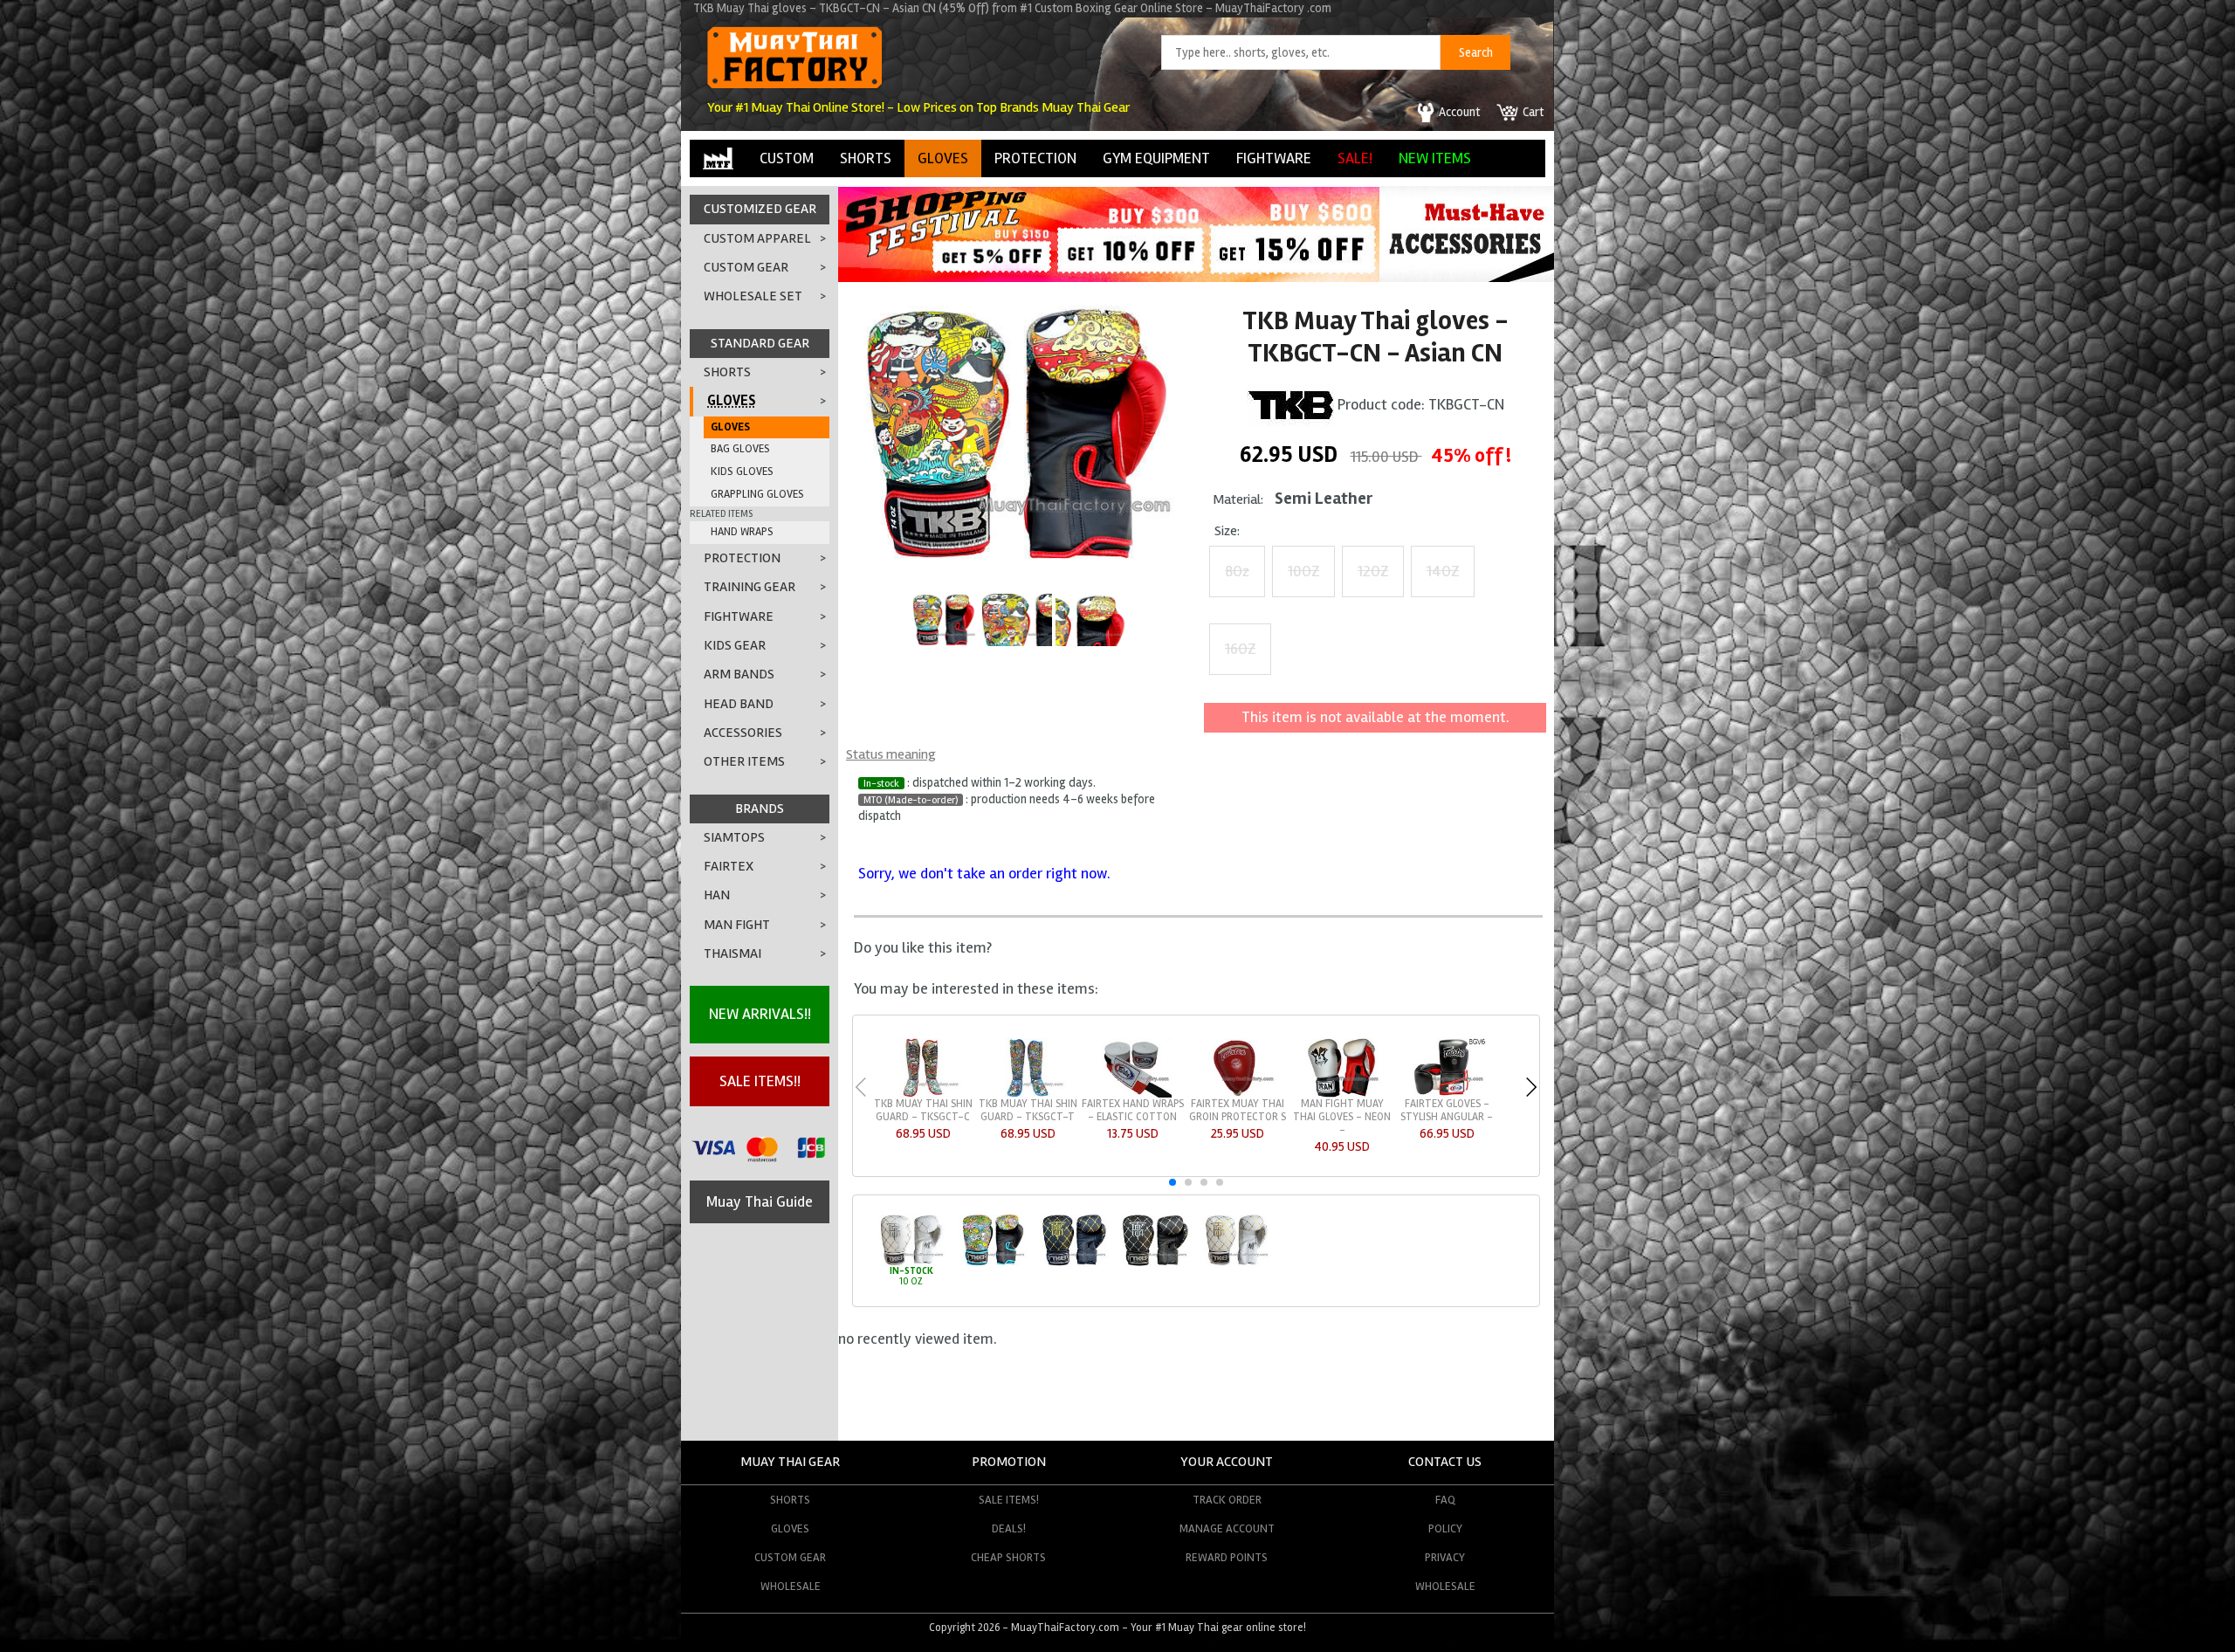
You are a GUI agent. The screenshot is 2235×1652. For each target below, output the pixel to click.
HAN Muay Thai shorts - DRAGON (1028, 1110)
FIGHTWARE (1274, 158)
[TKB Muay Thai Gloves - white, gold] (1237, 1263)
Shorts (790, 1500)
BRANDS (760, 809)
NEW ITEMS (1435, 158)
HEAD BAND (739, 704)
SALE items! (1009, 1500)
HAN (717, 895)
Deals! (1009, 1528)
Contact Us (1445, 1462)
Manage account (1227, 1528)
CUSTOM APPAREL (757, 238)
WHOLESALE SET (753, 296)
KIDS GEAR (735, 645)
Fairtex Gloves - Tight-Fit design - (1447, 1110)
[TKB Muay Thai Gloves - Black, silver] (1155, 1263)
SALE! (1355, 158)
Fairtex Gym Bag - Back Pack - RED (1342, 1110)
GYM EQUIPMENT (1156, 158)
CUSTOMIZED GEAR (760, 209)
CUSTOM (787, 158)
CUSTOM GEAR (746, 267)
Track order (1227, 1500)
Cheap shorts (1008, 1557)
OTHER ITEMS (744, 761)
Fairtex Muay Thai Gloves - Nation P (923, 1110)
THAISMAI (732, 953)
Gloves (790, 1528)
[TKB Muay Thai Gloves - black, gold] (1074, 1263)
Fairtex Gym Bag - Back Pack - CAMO (1238, 1110)
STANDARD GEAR (760, 343)
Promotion (1009, 1462)
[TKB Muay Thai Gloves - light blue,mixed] (993, 1263)
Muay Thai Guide (760, 1201)
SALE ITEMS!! (760, 1081)
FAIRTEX (729, 866)
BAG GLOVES (740, 449)
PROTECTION (1035, 158)
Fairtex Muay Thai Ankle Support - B (1133, 1110)
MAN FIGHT (737, 925)
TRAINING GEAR (750, 587)
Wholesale (791, 1586)
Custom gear (790, 1557)
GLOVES (943, 158)
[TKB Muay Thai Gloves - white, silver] (911, 1263)
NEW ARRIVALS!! (760, 1014)
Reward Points (1227, 1557)
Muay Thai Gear (790, 1462)
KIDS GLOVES (742, 472)
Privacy (1445, 1557)
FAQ (1445, 1500)
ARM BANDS (739, 674)
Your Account (1227, 1462)
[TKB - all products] (1290, 403)
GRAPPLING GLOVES (757, 494)
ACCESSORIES (743, 733)
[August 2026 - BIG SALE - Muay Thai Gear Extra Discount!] (1109, 277)
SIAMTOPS (734, 837)
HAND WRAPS (742, 532)
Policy (1445, 1528)
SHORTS (866, 158)
